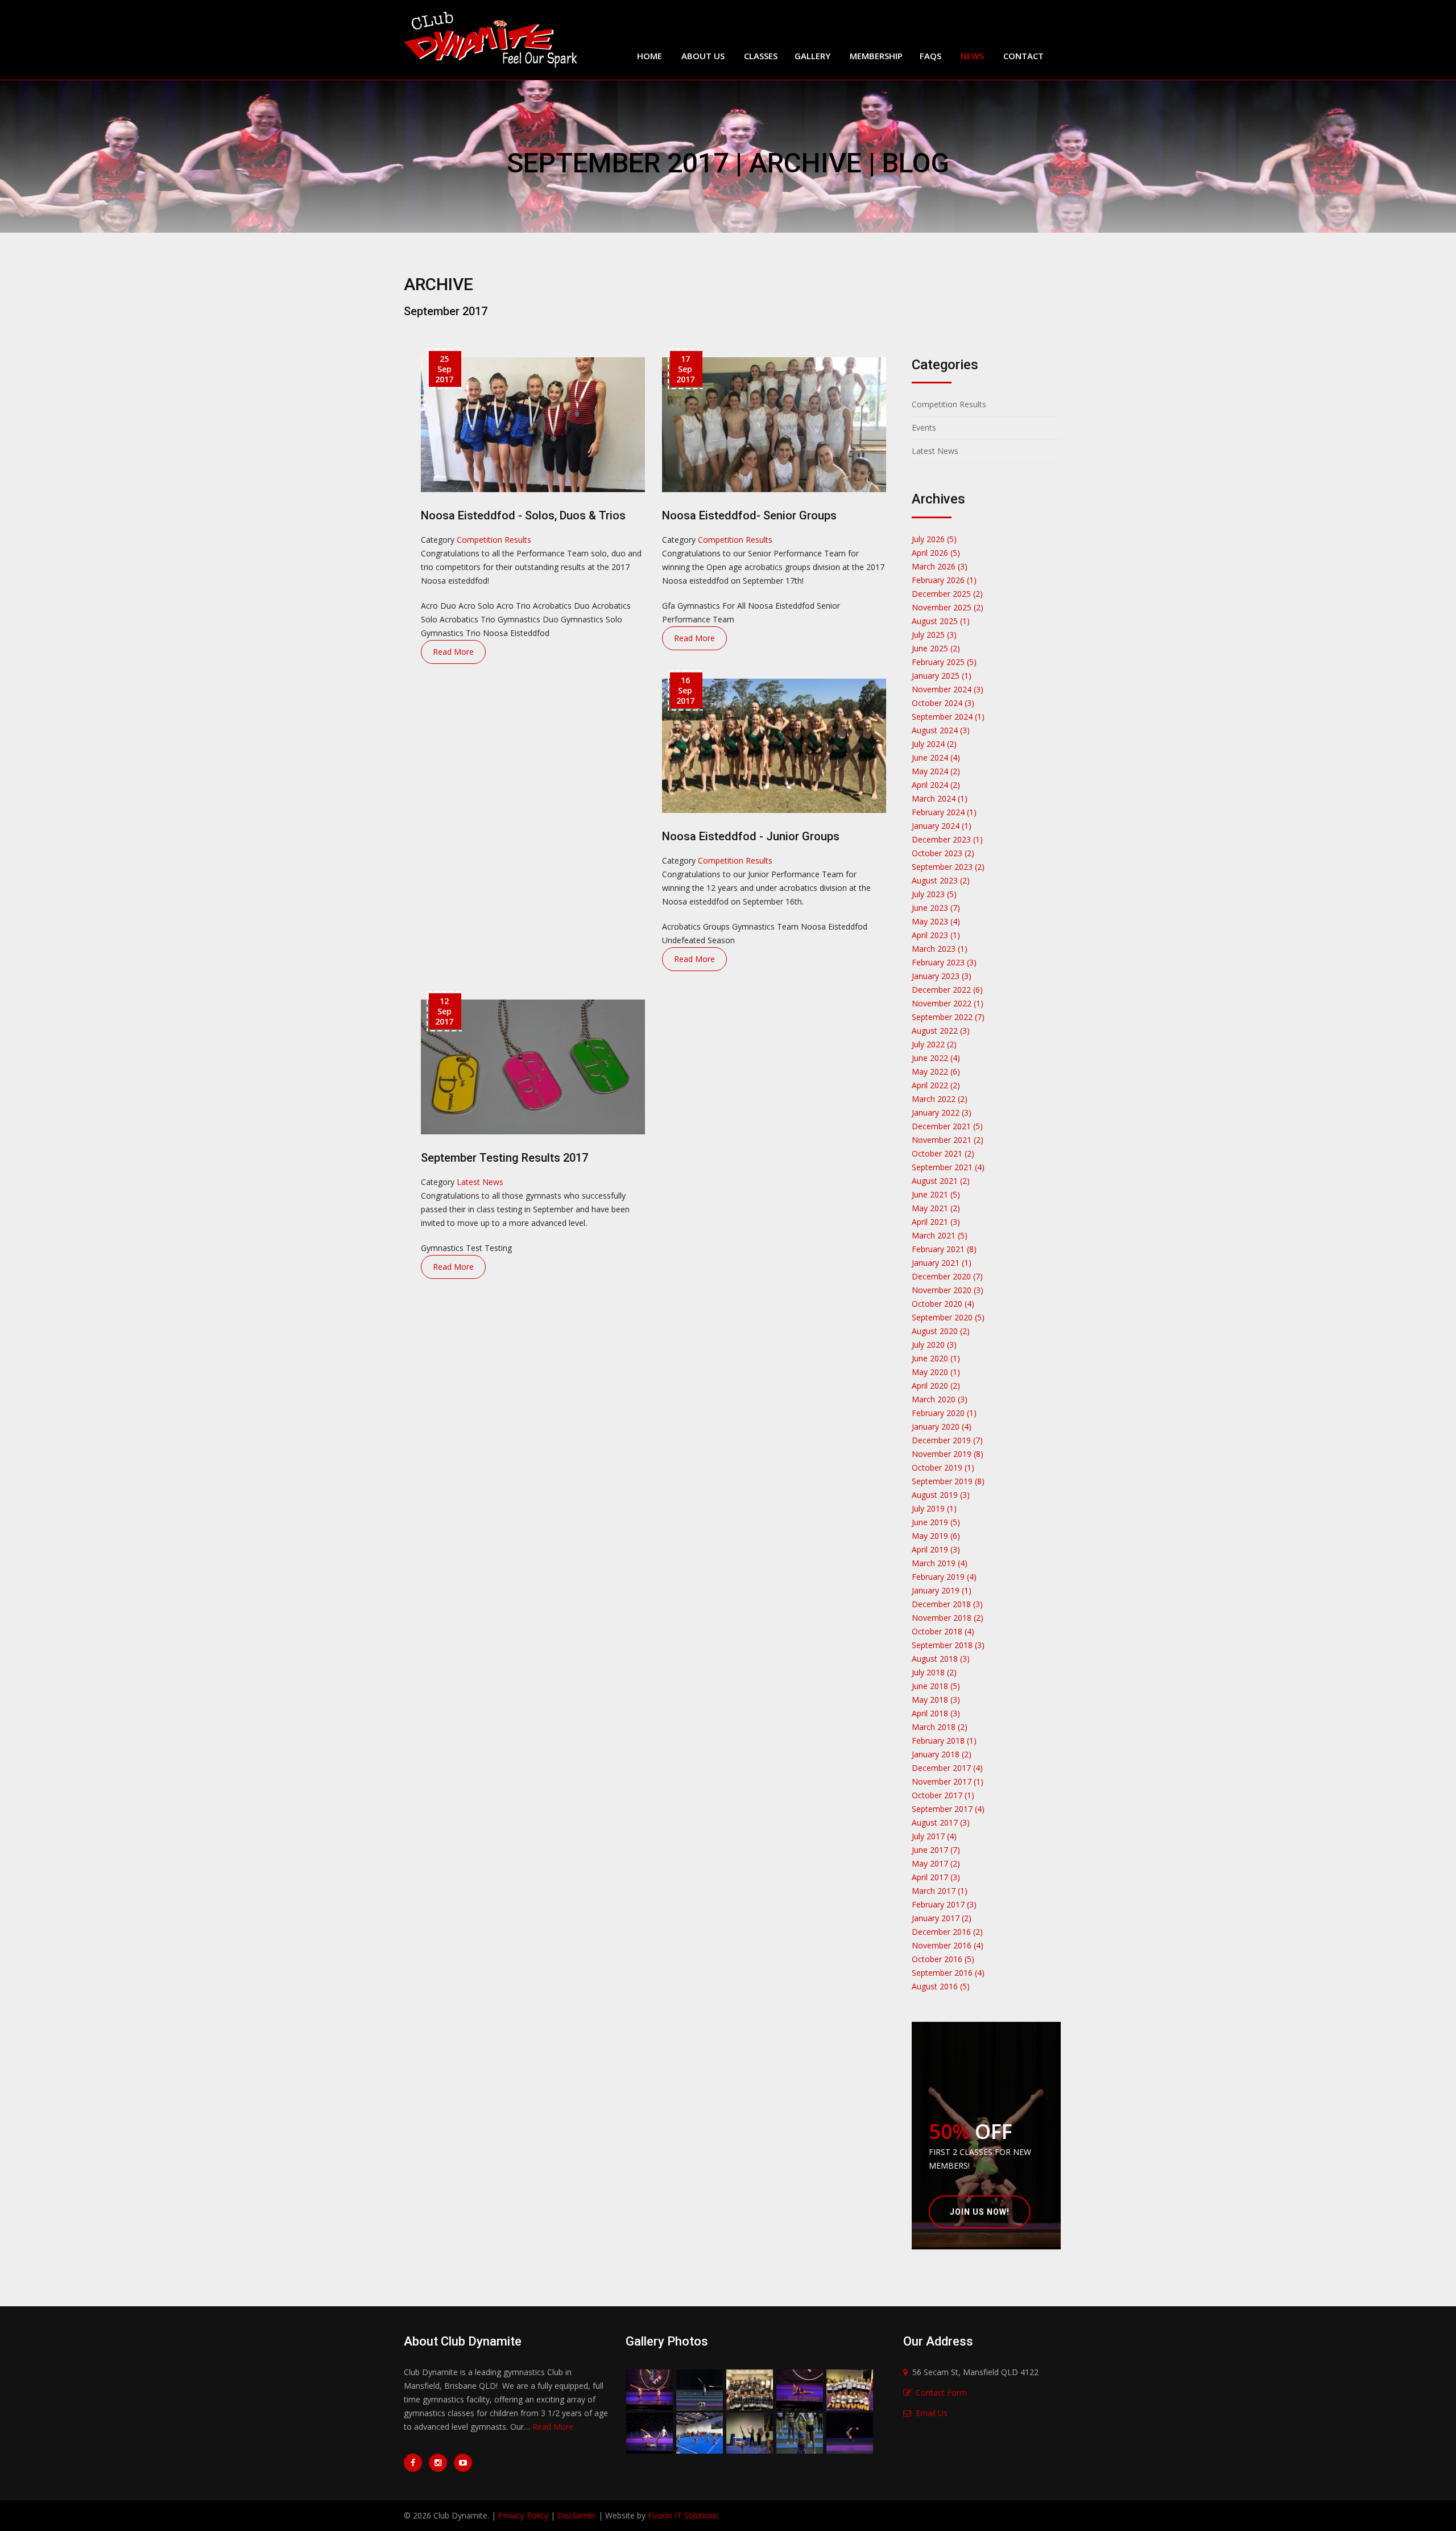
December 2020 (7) (947, 1276)
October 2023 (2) (943, 853)
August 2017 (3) (941, 1822)
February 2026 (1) (944, 580)
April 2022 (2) (936, 1085)
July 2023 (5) (934, 894)
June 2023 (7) (936, 908)
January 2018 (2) (942, 1754)
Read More (453, 652)
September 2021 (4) (948, 1167)
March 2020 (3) (940, 1399)
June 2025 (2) (936, 648)
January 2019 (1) (942, 1590)
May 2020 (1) (936, 1372)
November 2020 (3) (948, 1290)
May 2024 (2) (936, 771)
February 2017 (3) (944, 1904)
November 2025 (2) (948, 607)
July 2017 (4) (934, 1836)
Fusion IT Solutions (683, 2515)
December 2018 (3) (947, 1604)
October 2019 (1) (943, 1467)
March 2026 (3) (940, 566)
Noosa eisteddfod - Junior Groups (751, 836)
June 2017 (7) (936, 1850)
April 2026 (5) (936, 553)
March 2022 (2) (940, 1099)
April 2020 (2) (936, 1386)
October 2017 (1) (943, 1795)
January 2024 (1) (942, 826)
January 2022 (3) (942, 1112)
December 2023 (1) (947, 839)
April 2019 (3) (936, 1549)
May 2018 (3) (936, 1700)
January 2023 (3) (942, 976)
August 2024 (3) (941, 730)
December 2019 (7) (947, 1440)
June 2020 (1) (936, 1358)
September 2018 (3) (948, 1645)
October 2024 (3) (943, 703)
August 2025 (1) (941, 621)
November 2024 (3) (948, 689)
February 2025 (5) (944, 662)
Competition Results (494, 540)
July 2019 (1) (934, 1508)
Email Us (932, 2413)
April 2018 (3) (936, 1713)
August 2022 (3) (941, 1031)
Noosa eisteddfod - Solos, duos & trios (523, 515)
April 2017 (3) (936, 1877)
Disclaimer (577, 2515)
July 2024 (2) (934, 744)
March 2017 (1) (940, 1891)
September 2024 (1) (948, 717)
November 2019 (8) (948, 1454)
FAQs (930, 56)
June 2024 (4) (936, 757)
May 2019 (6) (936, 1536)
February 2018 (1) (944, 1741)
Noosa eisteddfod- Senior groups (749, 515)
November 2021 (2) (948, 1140)
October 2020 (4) (943, 1304)
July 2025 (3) (934, 635)
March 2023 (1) (940, 949)
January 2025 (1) (942, 676)
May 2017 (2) (936, 1863)
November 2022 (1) (948, 1003)
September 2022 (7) (948, 1017)
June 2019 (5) (936, 1522)
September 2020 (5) (948, 1317)
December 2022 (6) (947, 990)
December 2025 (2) (947, 594)
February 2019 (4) (944, 1577)
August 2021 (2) (941, 1181)
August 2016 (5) (941, 1986)
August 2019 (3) (941, 1495)
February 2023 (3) (944, 962)
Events (924, 428)
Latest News (480, 1182)
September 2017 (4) (948, 1809)
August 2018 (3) (941, 1659)
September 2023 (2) (948, 867)
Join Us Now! (980, 2212)
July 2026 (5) (934, 539)
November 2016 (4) (948, 1945)
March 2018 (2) (940, 1727)
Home (650, 56)
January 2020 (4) (942, 1426)
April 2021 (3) (936, 1222)
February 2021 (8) (944, 1249)
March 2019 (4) (940, 1563)
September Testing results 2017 (504, 1158)
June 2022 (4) (936, 1058)
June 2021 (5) (936, 1194)
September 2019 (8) (948, 1481)
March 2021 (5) (940, 1235)
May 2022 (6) (936, 1072)
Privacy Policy (523, 2515)
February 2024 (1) (944, 812)
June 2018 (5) (936, 1686)
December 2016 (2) (947, 1932)
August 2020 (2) (941, 1331)
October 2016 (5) (943, 1959)
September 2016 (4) (948, 1973)
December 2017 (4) (947, 1768)
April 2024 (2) (936, 785)
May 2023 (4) (936, 921)
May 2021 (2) (936, 1208)
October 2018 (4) (943, 1631)
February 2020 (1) (944, 1413)
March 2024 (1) (940, 798)
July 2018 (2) (934, 1672)
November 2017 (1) (948, 1781)
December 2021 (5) (947, 1126)
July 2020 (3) (934, 1345)
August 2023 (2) (941, 880)
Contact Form (941, 2392)
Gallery (812, 56)
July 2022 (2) (934, 1044)
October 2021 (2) (943, 1153)
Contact (1023, 56)
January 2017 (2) (942, 1918)
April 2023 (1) (936, 935)
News (972, 56)
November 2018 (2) (948, 1618)
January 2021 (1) (942, 1263)
